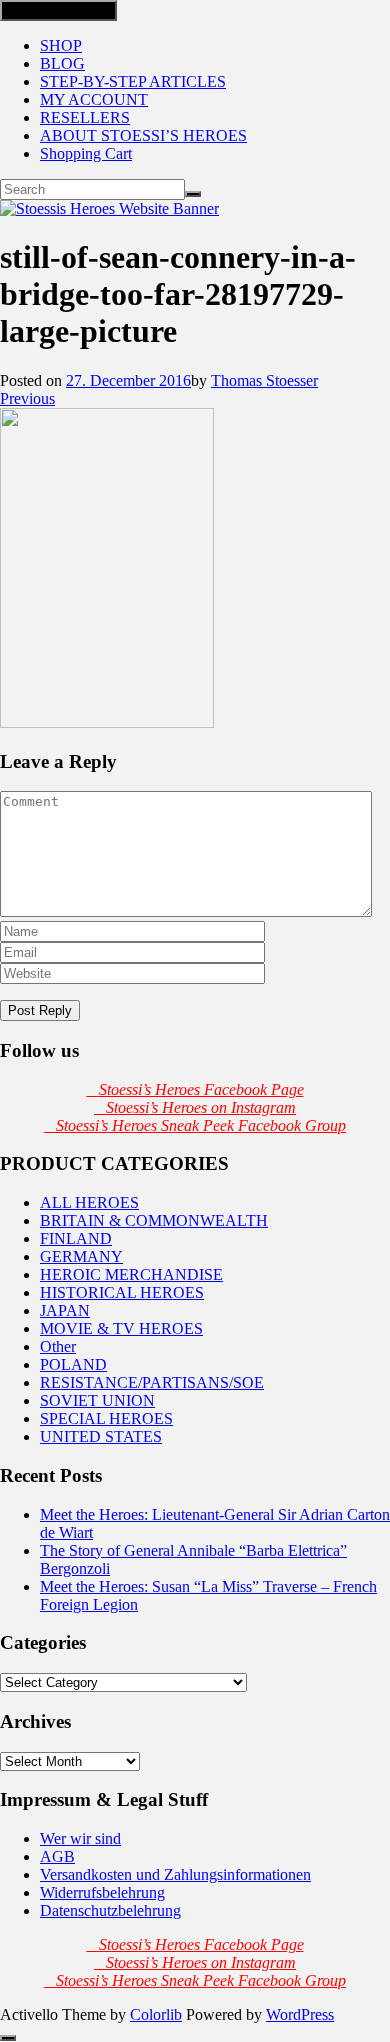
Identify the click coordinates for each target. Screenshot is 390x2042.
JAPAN (65, 1310)
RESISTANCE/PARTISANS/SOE (152, 1382)
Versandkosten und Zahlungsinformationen (175, 1874)
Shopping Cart (86, 153)
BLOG (62, 63)
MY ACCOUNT (94, 99)
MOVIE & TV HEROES (121, 1328)
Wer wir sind (80, 1838)
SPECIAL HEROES (106, 1418)
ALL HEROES (89, 1202)
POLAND (73, 1364)
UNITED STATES (101, 1436)
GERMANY (81, 1256)
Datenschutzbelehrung (110, 1910)
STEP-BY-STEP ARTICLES (133, 81)
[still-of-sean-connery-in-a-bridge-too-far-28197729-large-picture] (107, 722)
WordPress (300, 2014)
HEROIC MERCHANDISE (131, 1274)
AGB (57, 1856)
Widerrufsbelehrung (102, 1892)
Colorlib (156, 2014)
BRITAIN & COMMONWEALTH (154, 1220)
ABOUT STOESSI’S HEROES (143, 135)
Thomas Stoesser (264, 380)
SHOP (61, 45)
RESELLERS (85, 117)
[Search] (193, 194)
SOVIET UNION (97, 1400)
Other (58, 1346)
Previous (27, 398)
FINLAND (76, 1238)
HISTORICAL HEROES (122, 1292)
